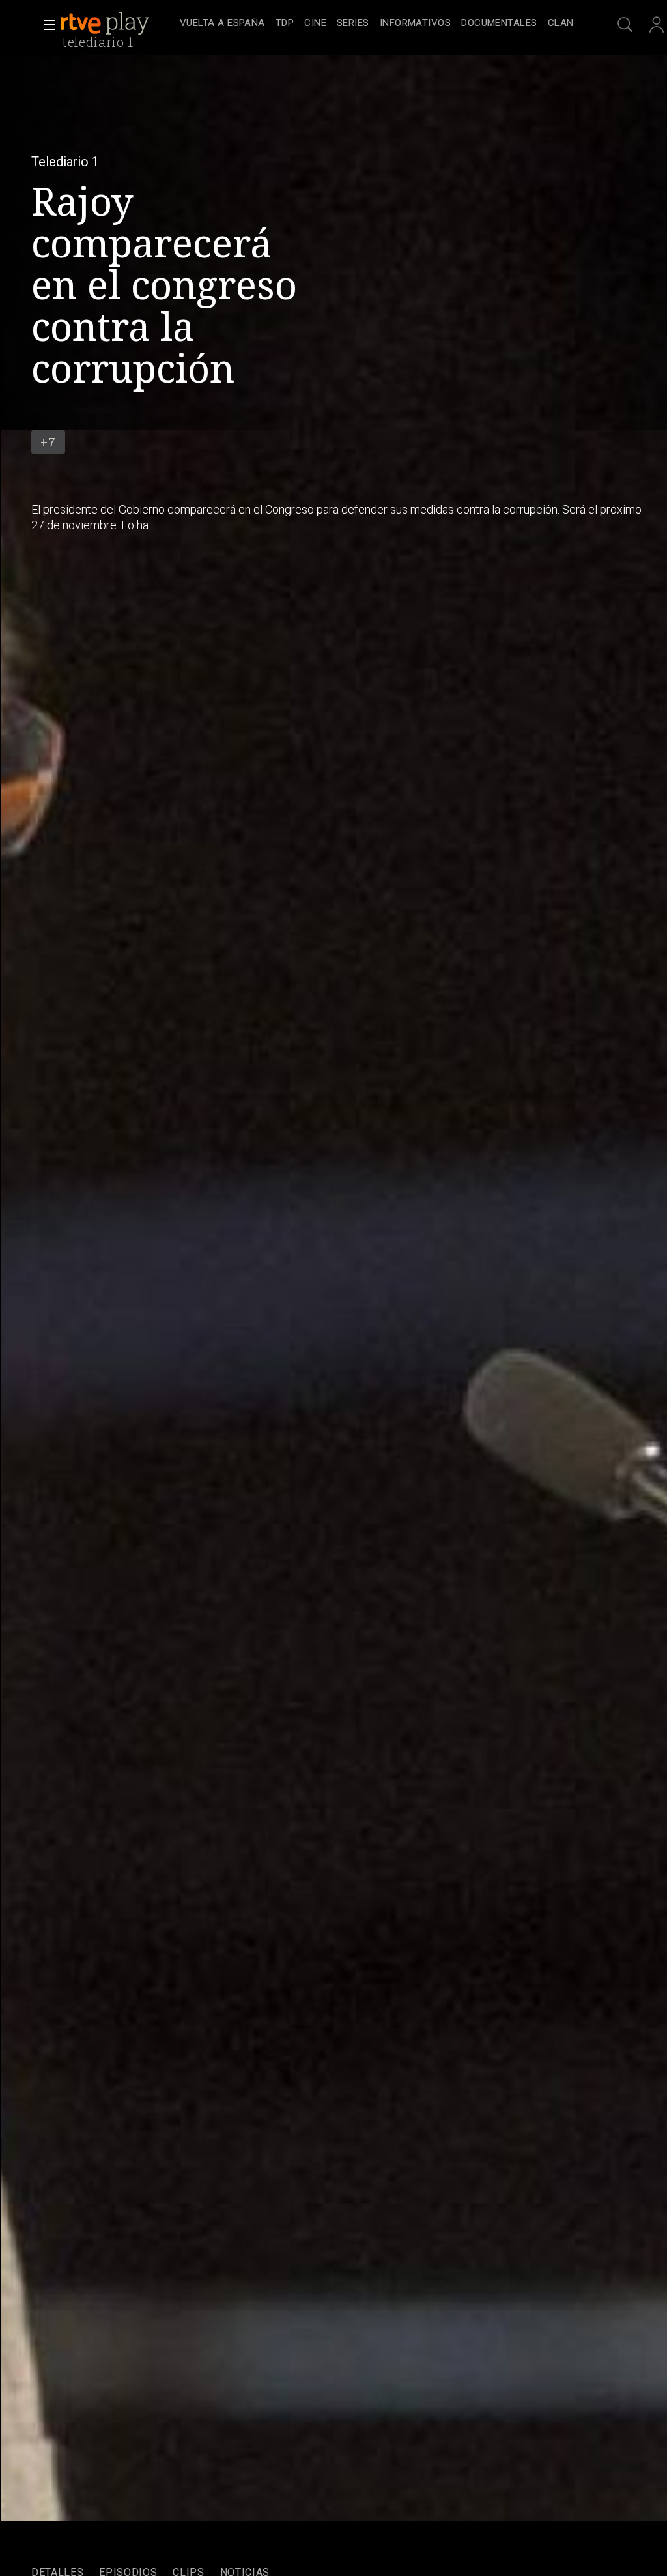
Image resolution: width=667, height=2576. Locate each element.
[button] (46, 25)
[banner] (117, 23)
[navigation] (376, 23)
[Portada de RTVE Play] (106, 23)
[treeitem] (222, 24)
